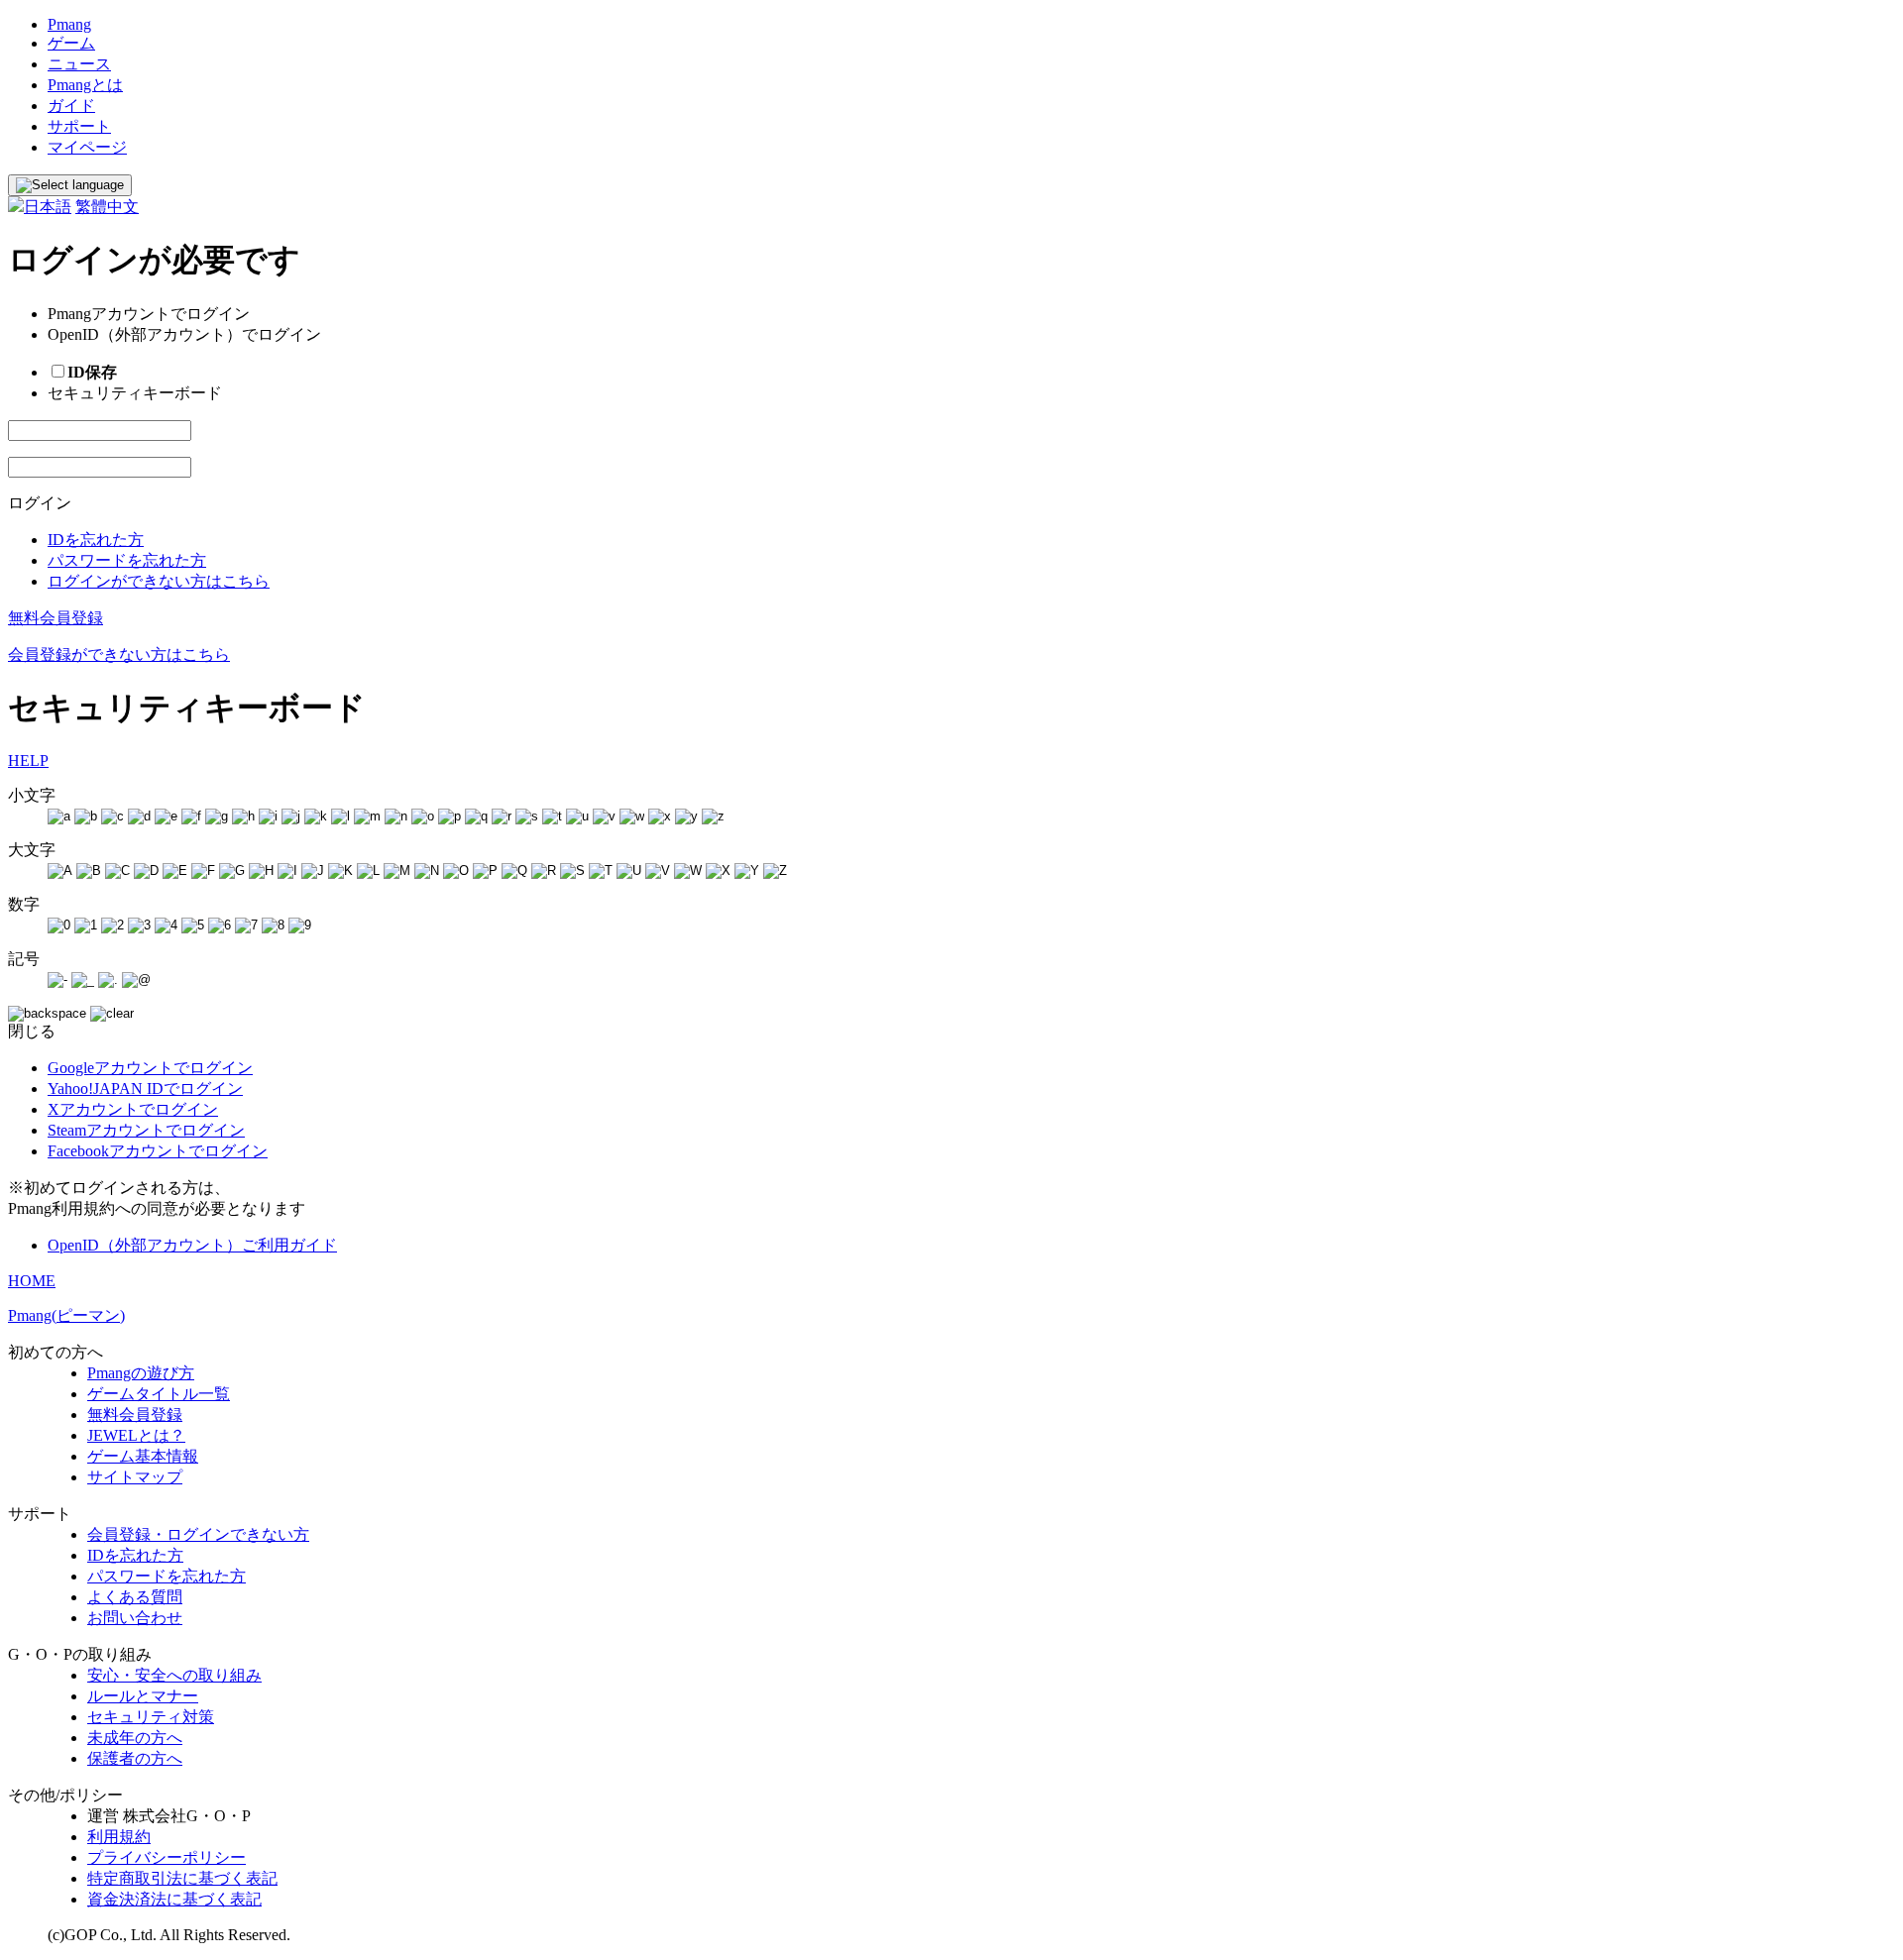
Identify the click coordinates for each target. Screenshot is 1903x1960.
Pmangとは (85, 85)
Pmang (69, 24)
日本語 (48, 207)
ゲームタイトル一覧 (159, 1394)
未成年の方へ (135, 1738)
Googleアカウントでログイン (150, 1068)
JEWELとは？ (136, 1435)
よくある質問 (135, 1597)
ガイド (71, 106)
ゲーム (71, 43)
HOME (32, 1281)
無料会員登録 (56, 618)
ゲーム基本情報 (143, 1456)
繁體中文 (107, 207)
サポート (79, 126)
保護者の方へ (135, 1758)
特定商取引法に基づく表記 (182, 1878)
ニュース (79, 64)
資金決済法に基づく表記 (174, 1899)
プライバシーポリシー (167, 1857)
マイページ (87, 147)
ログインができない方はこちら (159, 581)
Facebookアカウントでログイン (158, 1151)
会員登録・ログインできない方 (198, 1534)
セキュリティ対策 (151, 1717)
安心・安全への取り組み (174, 1675)
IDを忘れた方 (96, 540)
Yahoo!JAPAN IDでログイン (145, 1089)
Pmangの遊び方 (141, 1373)
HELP (28, 761)
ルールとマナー (143, 1696)
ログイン (40, 503)
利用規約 (119, 1837)
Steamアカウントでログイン (146, 1130)
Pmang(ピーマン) (66, 1315)
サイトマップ (135, 1477)
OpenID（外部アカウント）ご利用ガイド (192, 1245)
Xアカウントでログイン (133, 1109)
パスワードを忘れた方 (127, 560)
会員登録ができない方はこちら (119, 654)
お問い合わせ (135, 1618)
